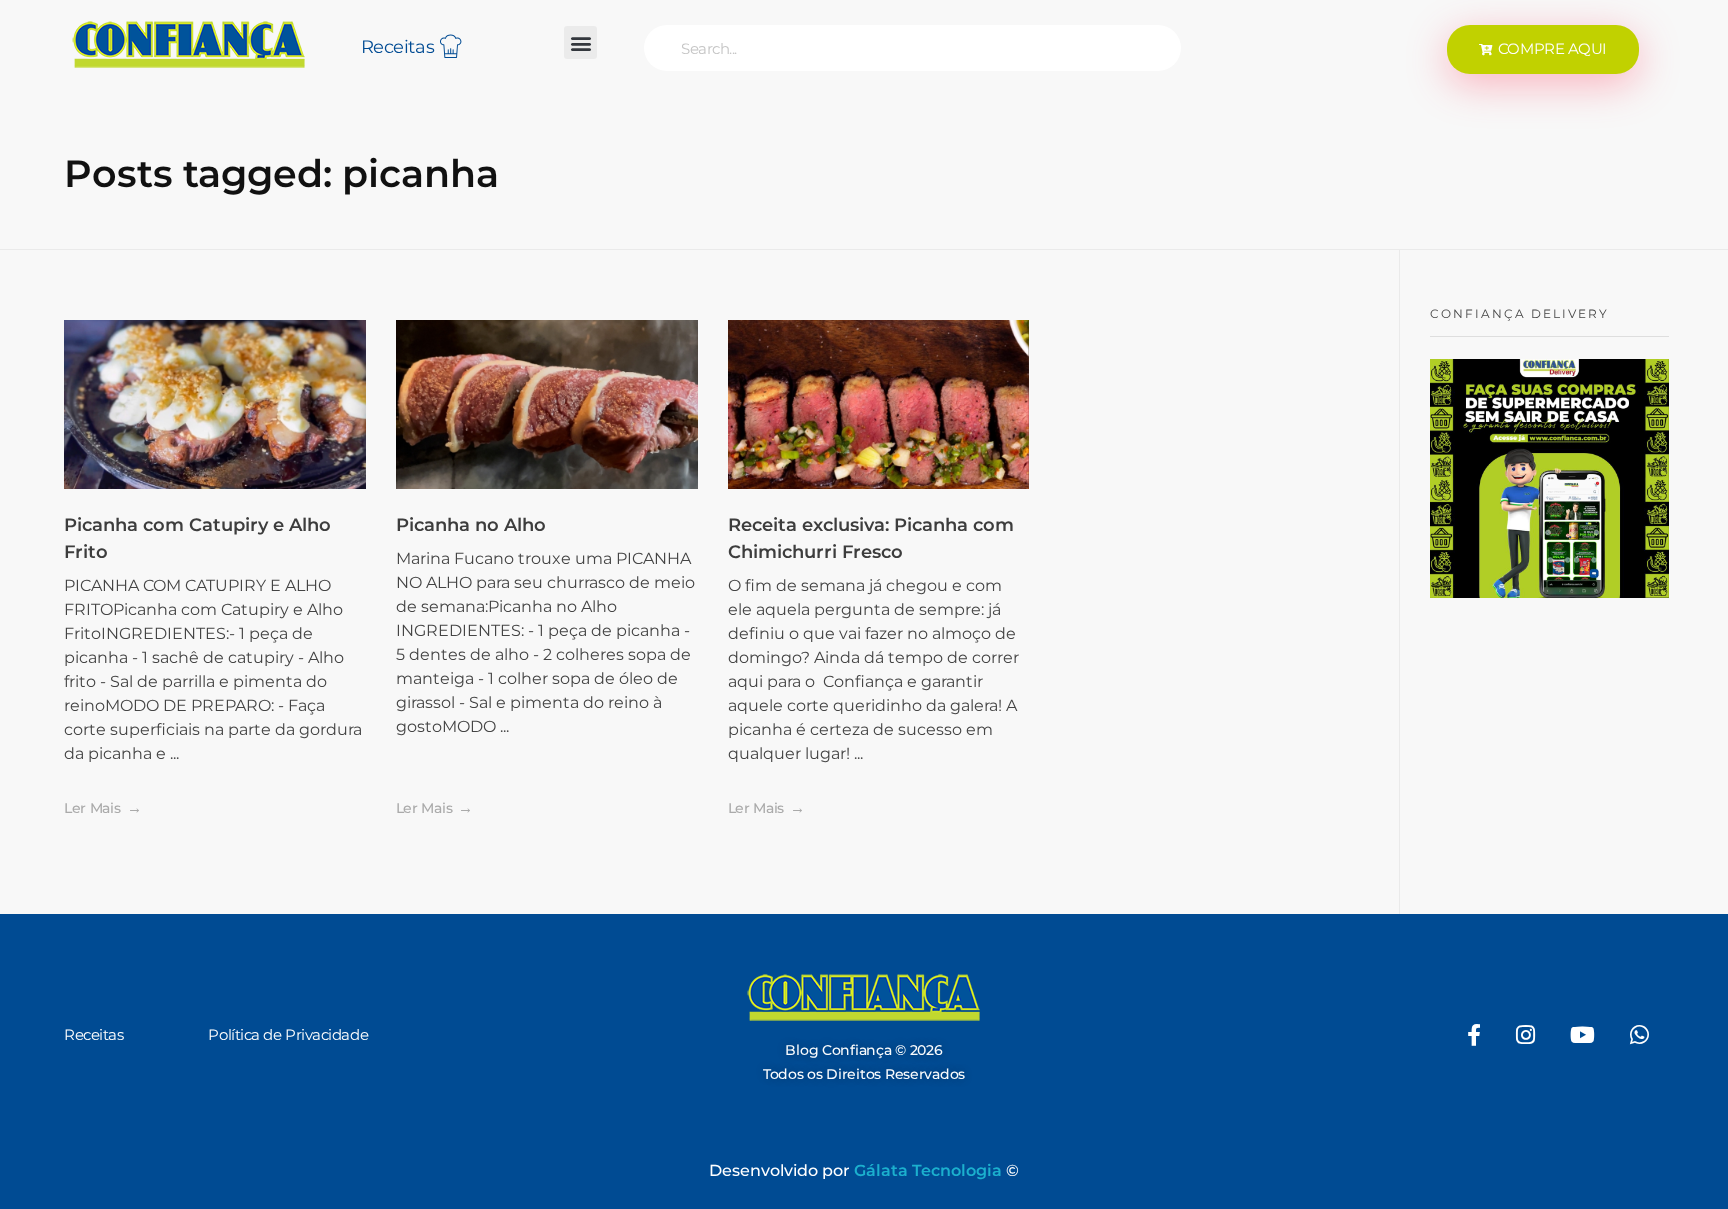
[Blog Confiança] (189, 44)
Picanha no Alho (471, 525)
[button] (580, 42)
